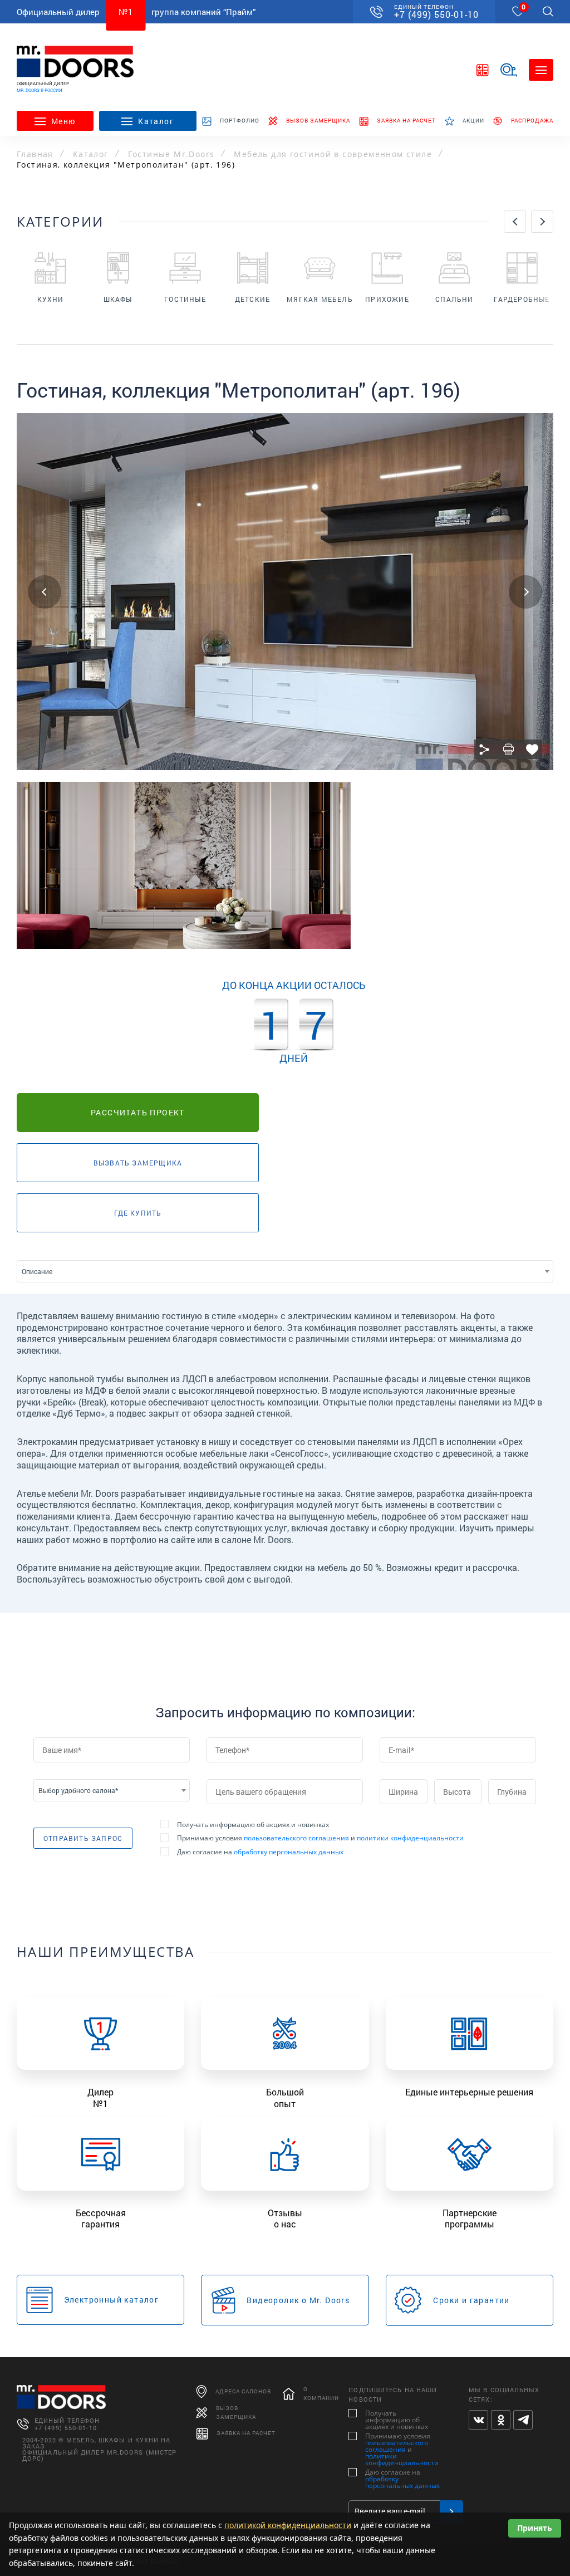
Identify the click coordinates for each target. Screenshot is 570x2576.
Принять (535, 2528)
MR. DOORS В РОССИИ (40, 90)
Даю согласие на (260, 1852)
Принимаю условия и (320, 1838)
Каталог (91, 154)
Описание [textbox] (37, 1271)
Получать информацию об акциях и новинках (253, 1825)
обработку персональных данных (289, 1852)
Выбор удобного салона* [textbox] (78, 1790)
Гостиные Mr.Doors (171, 154)
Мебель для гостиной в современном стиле (333, 154)
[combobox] (285, 1271)
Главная (35, 154)
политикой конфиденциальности (288, 2525)
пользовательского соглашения (296, 1838)
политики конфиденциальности (410, 1838)
